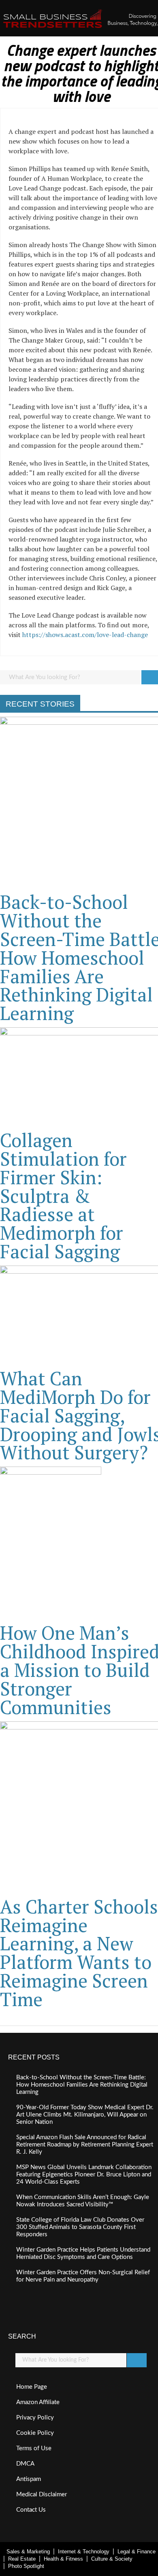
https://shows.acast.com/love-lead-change (85, 635)
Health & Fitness (63, 2559)
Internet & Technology (84, 2552)
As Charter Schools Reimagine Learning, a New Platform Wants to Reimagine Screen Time (79, 1953)
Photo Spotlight (26, 2566)
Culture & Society (112, 2559)
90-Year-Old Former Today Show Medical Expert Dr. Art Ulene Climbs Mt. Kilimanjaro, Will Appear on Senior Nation (85, 2115)
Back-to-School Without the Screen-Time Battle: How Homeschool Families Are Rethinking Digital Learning (82, 2085)
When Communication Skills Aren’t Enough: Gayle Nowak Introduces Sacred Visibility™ (83, 2201)
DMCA (25, 2464)
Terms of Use (34, 2448)
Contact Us (31, 2510)
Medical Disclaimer (42, 2495)
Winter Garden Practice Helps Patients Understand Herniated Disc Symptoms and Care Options (83, 2253)
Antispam (29, 2479)
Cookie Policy (35, 2433)
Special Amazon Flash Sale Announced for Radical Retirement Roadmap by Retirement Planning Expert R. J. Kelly (85, 2145)
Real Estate (22, 2559)
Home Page (32, 2387)
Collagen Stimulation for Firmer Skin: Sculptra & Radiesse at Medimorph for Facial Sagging (63, 1196)
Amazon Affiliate (38, 2402)
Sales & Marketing (28, 2552)
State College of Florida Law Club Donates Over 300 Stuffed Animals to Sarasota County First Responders (80, 2227)
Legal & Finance (137, 2552)
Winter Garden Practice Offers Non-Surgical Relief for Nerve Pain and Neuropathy (83, 2276)
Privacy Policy (35, 2418)
